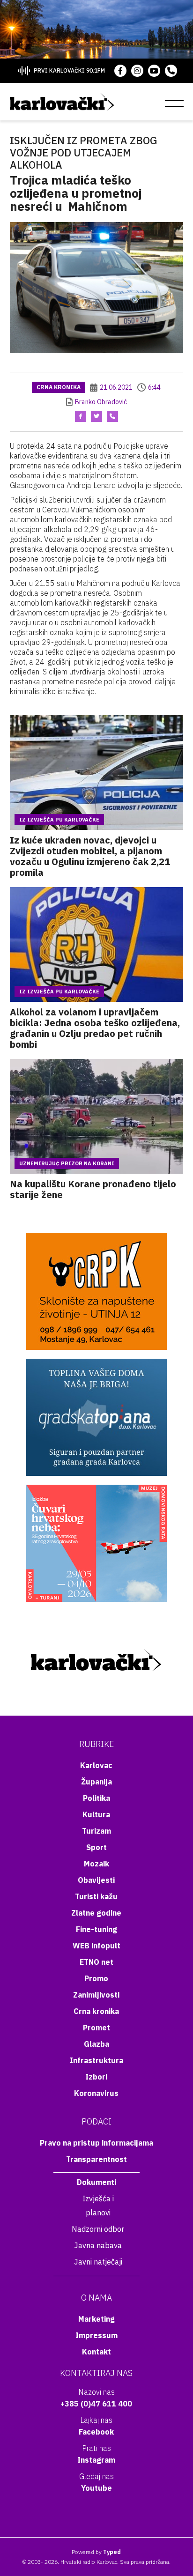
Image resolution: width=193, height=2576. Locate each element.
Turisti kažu (96, 1896)
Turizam (96, 1831)
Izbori (96, 2077)
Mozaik (96, 1864)
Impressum (96, 2335)
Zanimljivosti (96, 1995)
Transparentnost (96, 2159)
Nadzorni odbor (98, 2229)
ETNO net (96, 1962)
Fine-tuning (96, 1929)
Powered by (96, 2552)
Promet (96, 2028)
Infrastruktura (96, 2060)
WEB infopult (96, 1946)
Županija (96, 1782)
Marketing (96, 2319)
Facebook (96, 2432)
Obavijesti (96, 1880)
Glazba (96, 2044)
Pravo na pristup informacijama (96, 2143)
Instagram (96, 2460)
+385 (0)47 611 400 (96, 2404)
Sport (96, 1847)
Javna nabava (98, 2245)
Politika (96, 1798)
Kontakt (96, 2352)
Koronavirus (96, 2093)
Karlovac (96, 1765)
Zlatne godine (96, 1913)
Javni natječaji (98, 2262)
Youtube (96, 2488)
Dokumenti (96, 2182)
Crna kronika (59, 387)
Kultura (96, 1814)
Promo (96, 1978)
